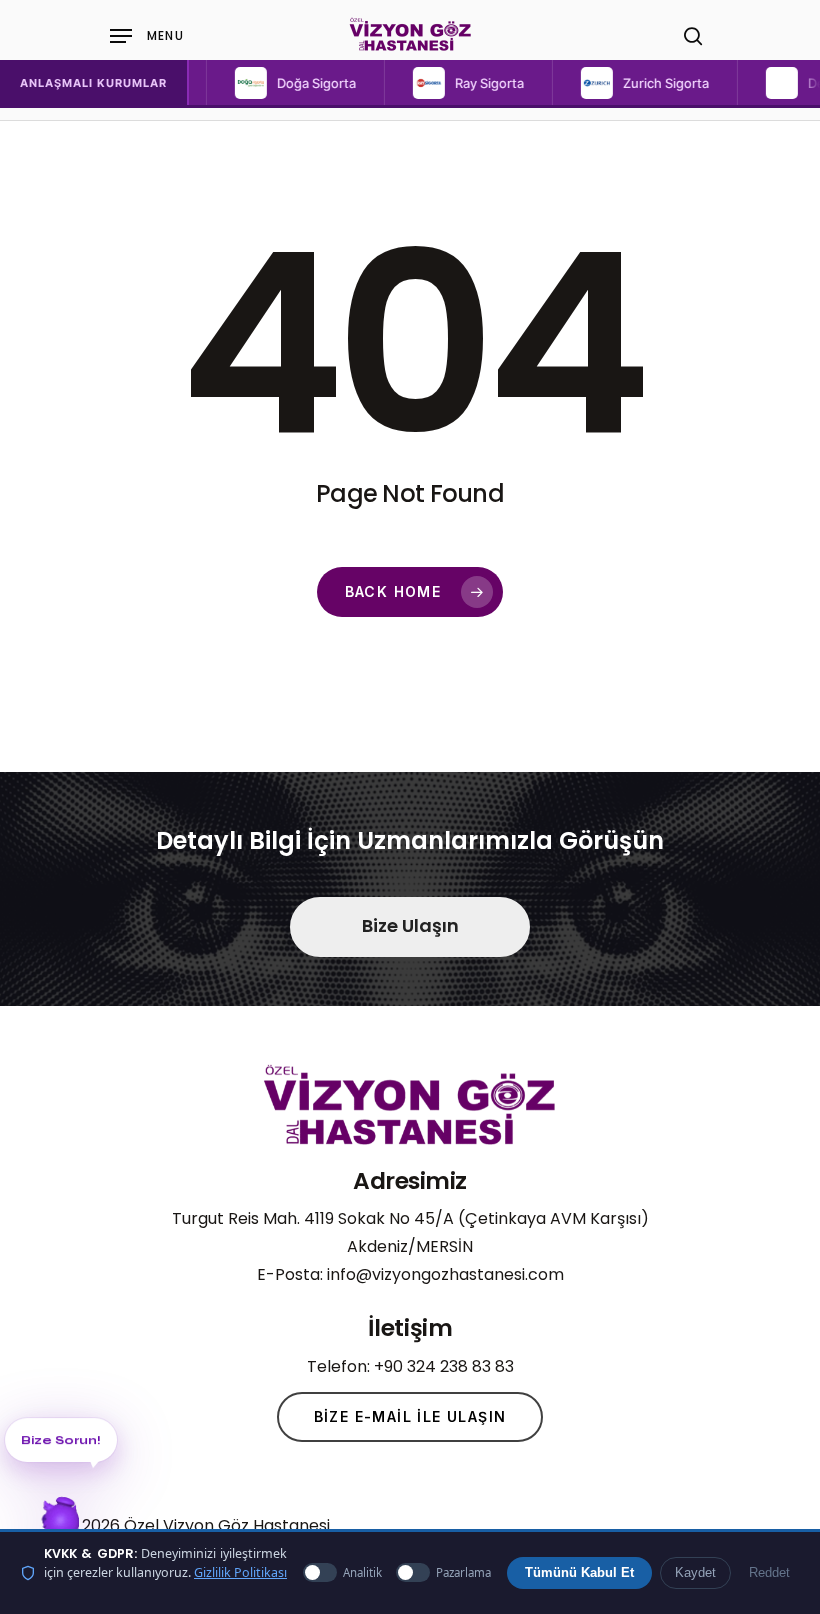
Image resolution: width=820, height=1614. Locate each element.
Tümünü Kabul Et (579, 1573)
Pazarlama (463, 1572)
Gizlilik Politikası (240, 1572)
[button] (255, 83)
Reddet (769, 1573)
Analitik (362, 1572)
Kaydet (695, 1573)
